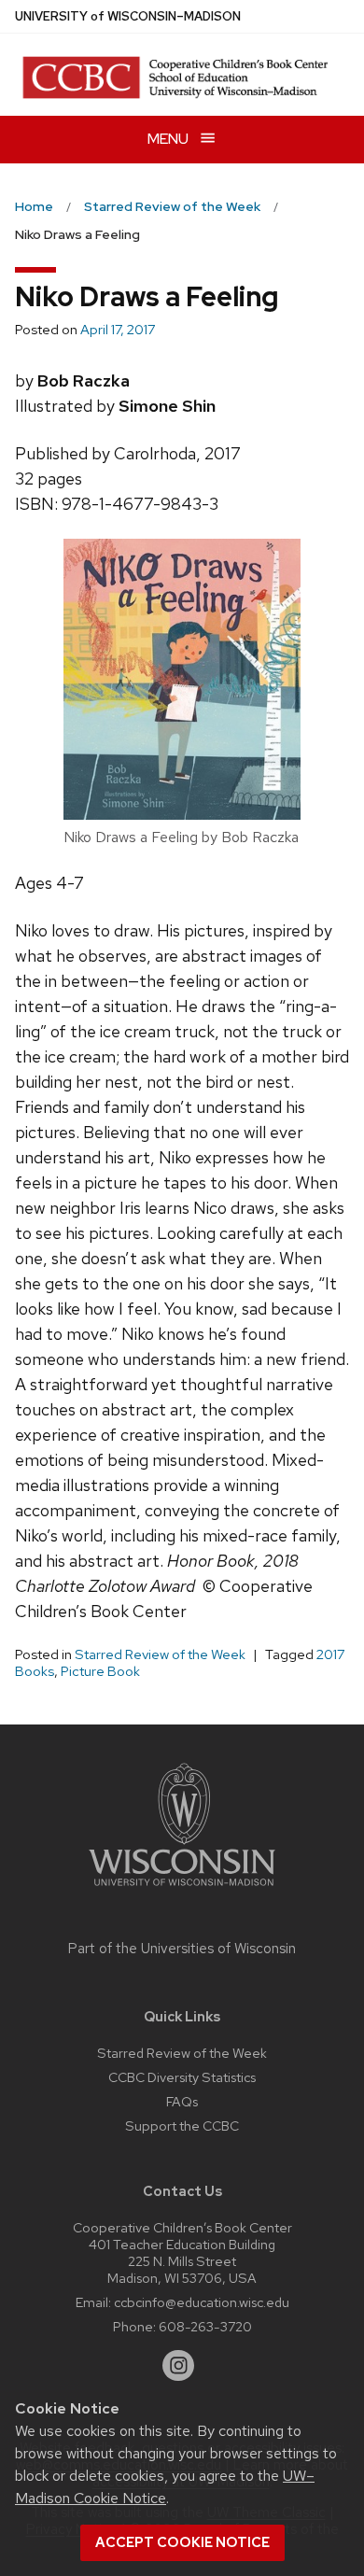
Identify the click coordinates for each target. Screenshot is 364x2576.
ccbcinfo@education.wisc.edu (202, 2302)
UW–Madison (128, 16)
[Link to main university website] (182, 1889)
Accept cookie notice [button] (182, 2542)
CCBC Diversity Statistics (182, 2077)
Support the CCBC (182, 2126)
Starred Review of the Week (160, 1654)
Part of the (182, 1949)
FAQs (182, 2101)
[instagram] (178, 2366)
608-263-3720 (205, 2326)
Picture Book (100, 1671)
